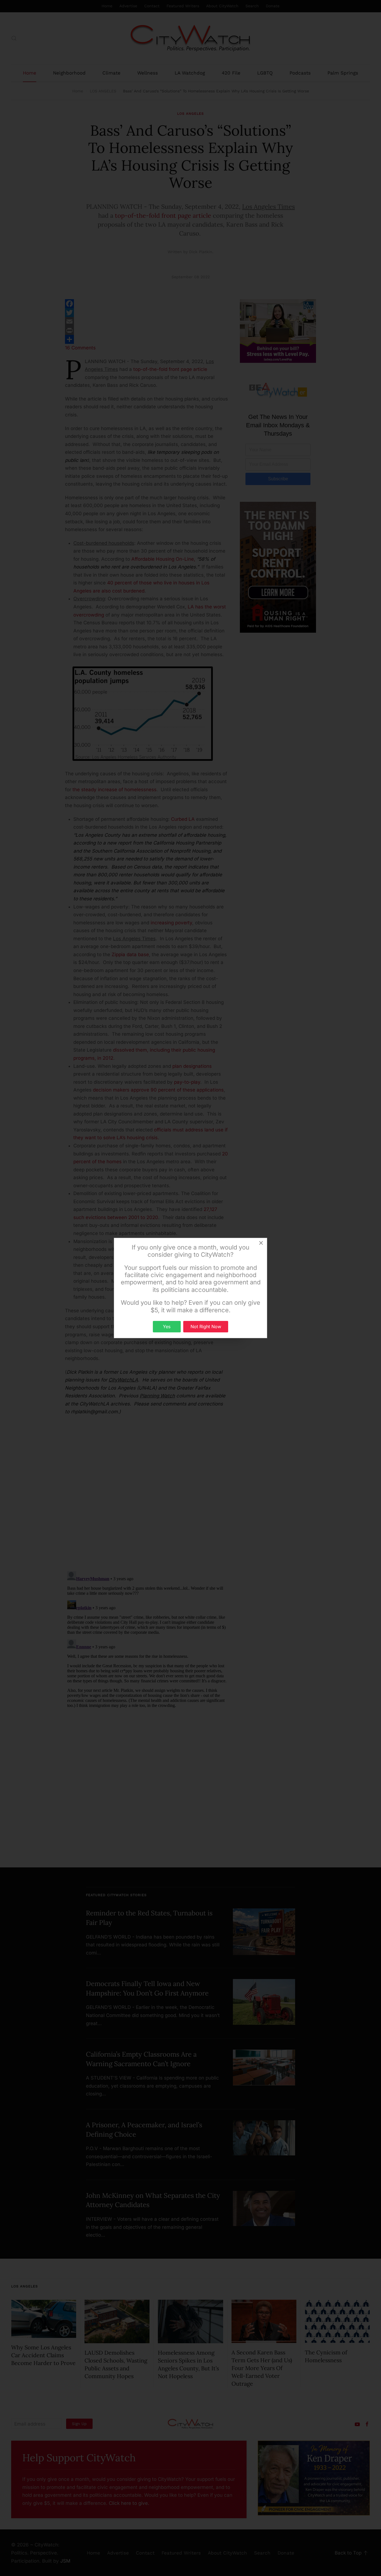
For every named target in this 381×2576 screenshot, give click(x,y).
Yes (167, 1327)
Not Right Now (206, 1327)
